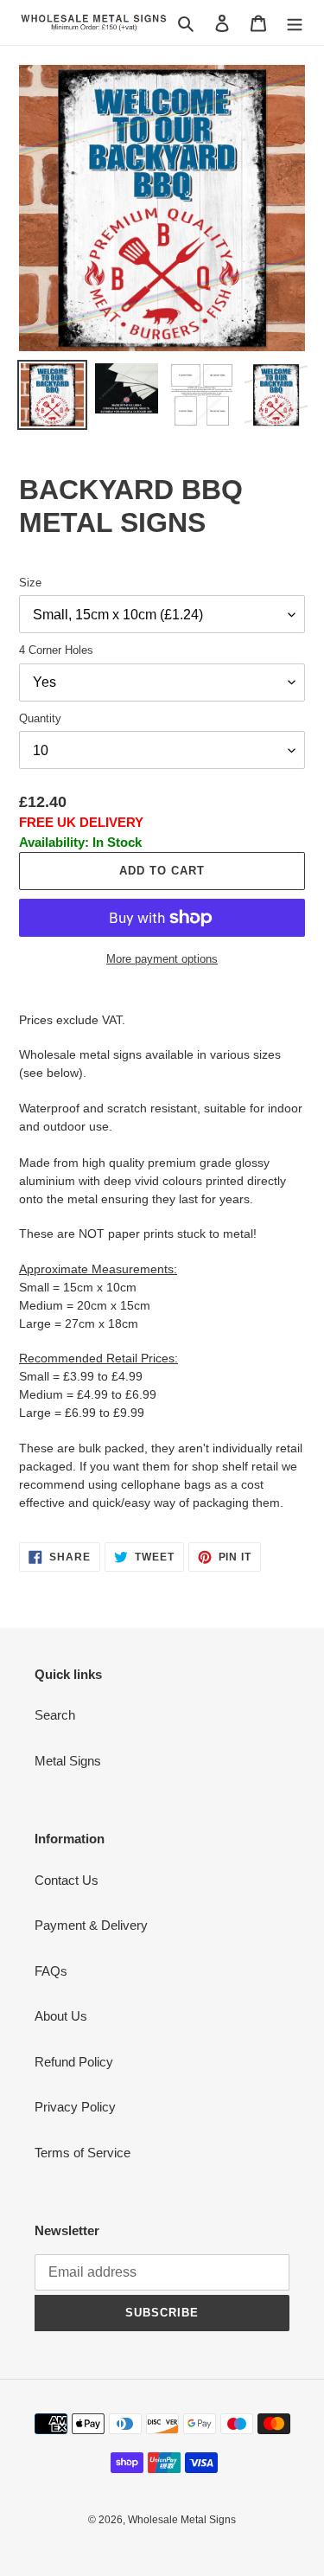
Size (30, 583)
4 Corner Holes (56, 650)
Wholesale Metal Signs (182, 2520)
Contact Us (67, 1880)
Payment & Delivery (91, 1925)
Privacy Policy (75, 2107)
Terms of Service (83, 2153)
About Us (61, 2016)
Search (55, 1715)
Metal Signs (68, 1761)
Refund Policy (74, 2062)
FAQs (51, 1971)
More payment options (162, 959)
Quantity (40, 718)
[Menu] (295, 23)
